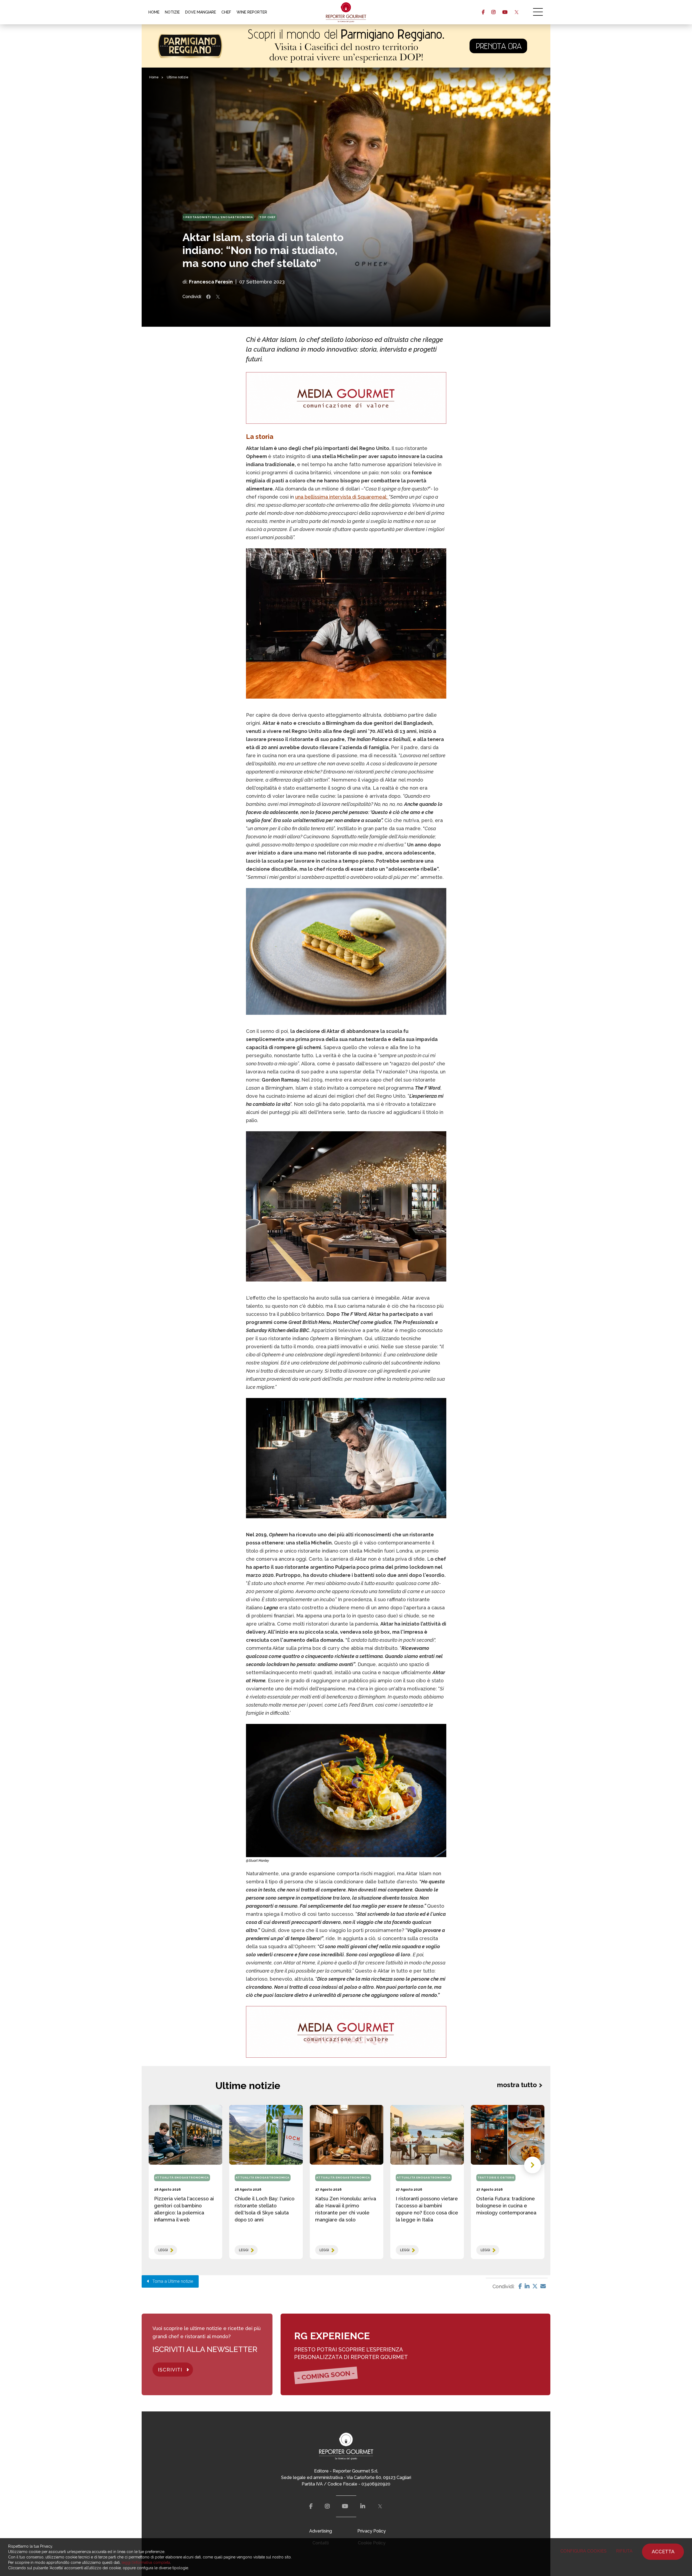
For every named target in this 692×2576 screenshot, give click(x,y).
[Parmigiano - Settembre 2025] (346, 46)
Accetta (663, 2552)
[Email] (543, 2286)
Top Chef (267, 217)
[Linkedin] (527, 2286)
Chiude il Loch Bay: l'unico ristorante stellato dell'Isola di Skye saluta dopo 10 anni (265, 2209)
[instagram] (493, 12)
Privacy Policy (372, 2531)
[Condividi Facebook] (208, 297)
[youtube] (505, 12)
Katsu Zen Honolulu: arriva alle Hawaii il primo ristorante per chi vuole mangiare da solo (346, 2209)
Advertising (321, 2531)
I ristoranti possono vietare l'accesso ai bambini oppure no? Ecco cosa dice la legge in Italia (427, 2209)
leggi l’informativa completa (146, 2562)
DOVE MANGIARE (201, 12)
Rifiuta (624, 2551)
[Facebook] (520, 2286)
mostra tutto (517, 2085)
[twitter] (516, 12)
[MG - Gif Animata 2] (346, 398)
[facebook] (483, 12)
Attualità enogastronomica (182, 2178)
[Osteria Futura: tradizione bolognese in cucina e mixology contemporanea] (508, 2135)
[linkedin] (363, 2506)
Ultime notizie (178, 77)
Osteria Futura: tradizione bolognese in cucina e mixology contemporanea (506, 2206)
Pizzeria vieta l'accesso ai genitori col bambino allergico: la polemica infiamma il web (184, 2209)
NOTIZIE (172, 12)
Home (154, 77)
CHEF (226, 12)
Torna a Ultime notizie (171, 2281)
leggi (163, 2250)
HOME (154, 12)
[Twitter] (535, 2286)
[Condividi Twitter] (218, 297)
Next (533, 2165)
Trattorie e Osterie (496, 2178)
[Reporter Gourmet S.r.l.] (346, 12)
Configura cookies (583, 2551)
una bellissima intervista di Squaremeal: (342, 497)
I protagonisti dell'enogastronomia (218, 217)
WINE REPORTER (252, 12)
